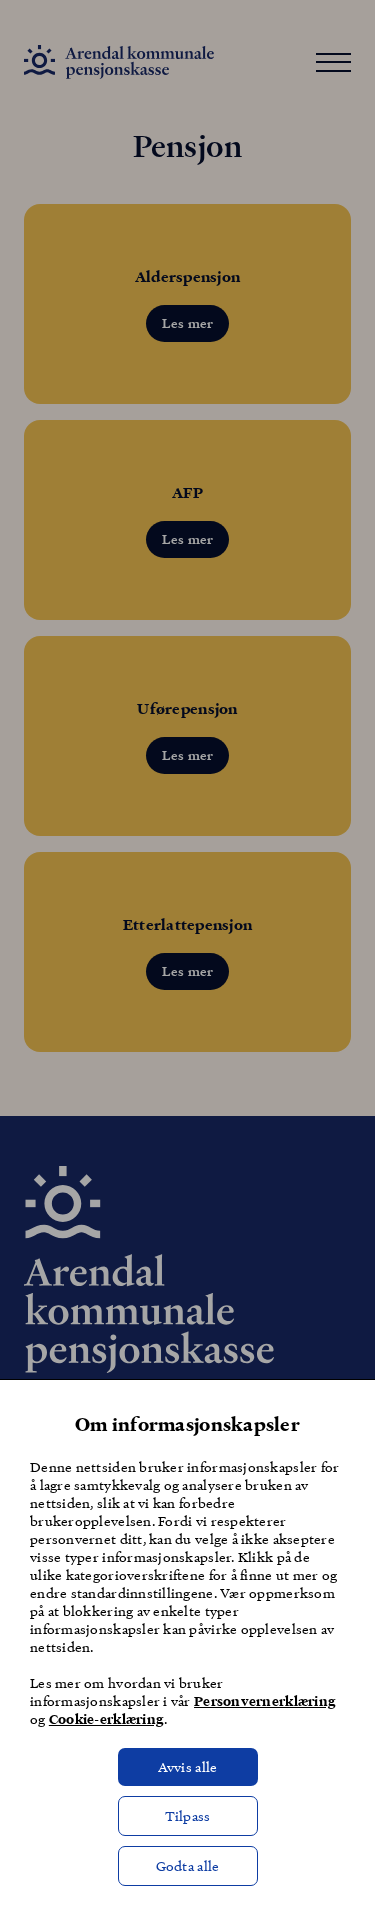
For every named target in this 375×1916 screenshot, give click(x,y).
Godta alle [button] (188, 1865)
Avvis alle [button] (188, 1766)
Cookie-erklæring (106, 1719)
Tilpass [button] (188, 1815)
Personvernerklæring (265, 1701)
